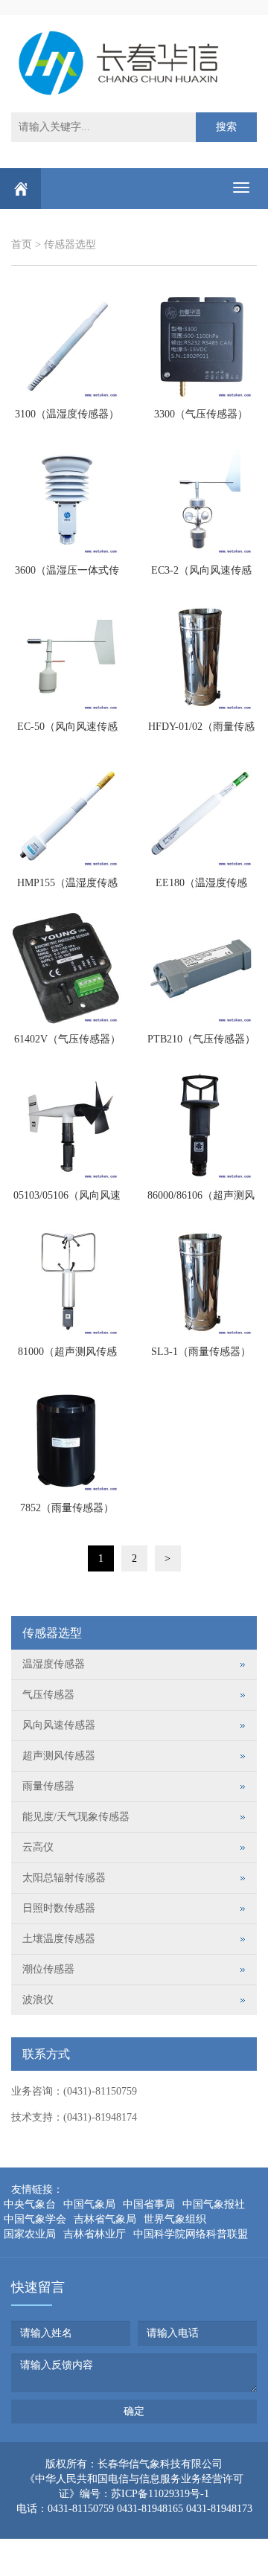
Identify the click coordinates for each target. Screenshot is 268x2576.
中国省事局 (149, 2204)
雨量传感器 (48, 1786)
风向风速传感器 (59, 1725)
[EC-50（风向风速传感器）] (67, 656)
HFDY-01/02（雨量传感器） (201, 731)
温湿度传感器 (54, 1664)
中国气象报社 (214, 2204)
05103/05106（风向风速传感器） (67, 1200)
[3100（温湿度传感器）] (67, 344)
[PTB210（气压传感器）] (201, 969)
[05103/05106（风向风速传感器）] (67, 1125)
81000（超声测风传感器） (67, 1356)
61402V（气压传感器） (67, 1039)
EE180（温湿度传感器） (201, 888)
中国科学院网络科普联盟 (191, 2234)
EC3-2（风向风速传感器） (201, 575)
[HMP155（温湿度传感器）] (67, 813)
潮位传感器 (48, 1969)
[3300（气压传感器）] (201, 344)
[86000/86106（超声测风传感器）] (201, 1125)
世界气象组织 (175, 2219)
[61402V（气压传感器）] (67, 969)
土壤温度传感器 (59, 1939)
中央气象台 (30, 2204)
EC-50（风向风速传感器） (67, 731)
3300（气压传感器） (201, 414)
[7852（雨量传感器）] (67, 1438)
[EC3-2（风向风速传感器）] (201, 500)
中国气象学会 (35, 2219)
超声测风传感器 (59, 1756)
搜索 (226, 127)
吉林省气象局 (105, 2219)
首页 (22, 244)
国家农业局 (30, 2234)
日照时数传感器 (59, 1908)
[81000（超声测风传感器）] (67, 1281)
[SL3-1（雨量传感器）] (201, 1281)
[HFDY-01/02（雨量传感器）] (201, 656)
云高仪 (38, 1847)
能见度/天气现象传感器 (76, 1817)
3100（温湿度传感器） (67, 414)
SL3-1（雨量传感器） (201, 1352)
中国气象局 (89, 2204)
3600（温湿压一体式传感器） (67, 575)
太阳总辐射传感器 (64, 1878)
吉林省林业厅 (95, 2234)
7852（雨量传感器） (67, 1508)
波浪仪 (38, 2000)
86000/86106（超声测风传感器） (201, 1200)
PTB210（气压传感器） (201, 1039)
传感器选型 (70, 244)
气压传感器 (48, 1695)
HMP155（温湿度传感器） (67, 888)
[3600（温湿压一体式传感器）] (67, 500)
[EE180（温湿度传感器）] (201, 813)
